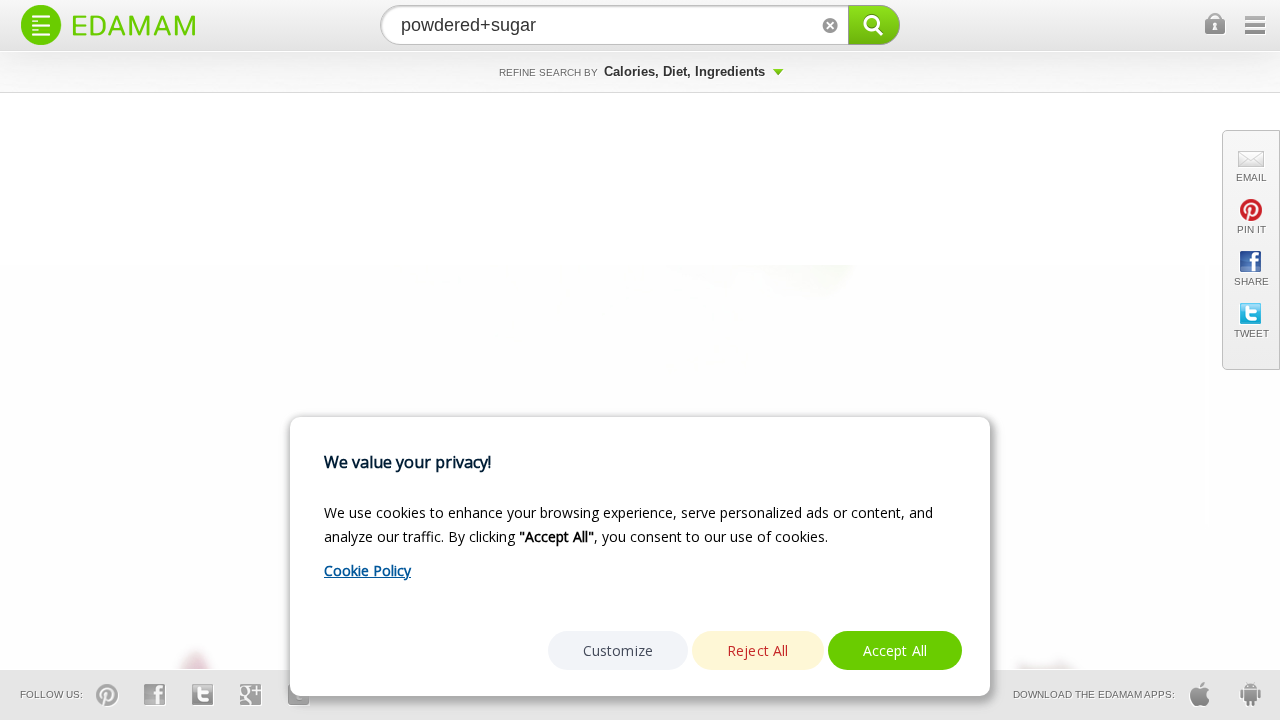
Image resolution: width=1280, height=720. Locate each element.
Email (1251, 177)
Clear (830, 25)
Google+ (251, 695)
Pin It (1251, 229)
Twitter (203, 695)
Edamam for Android (1250, 694)
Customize (618, 650)
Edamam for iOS (1200, 694)
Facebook (155, 695)
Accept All (895, 650)
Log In (1216, 25)
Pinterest (107, 695)
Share (1251, 281)
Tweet (1251, 333)
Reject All (758, 650)
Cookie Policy (367, 570)
